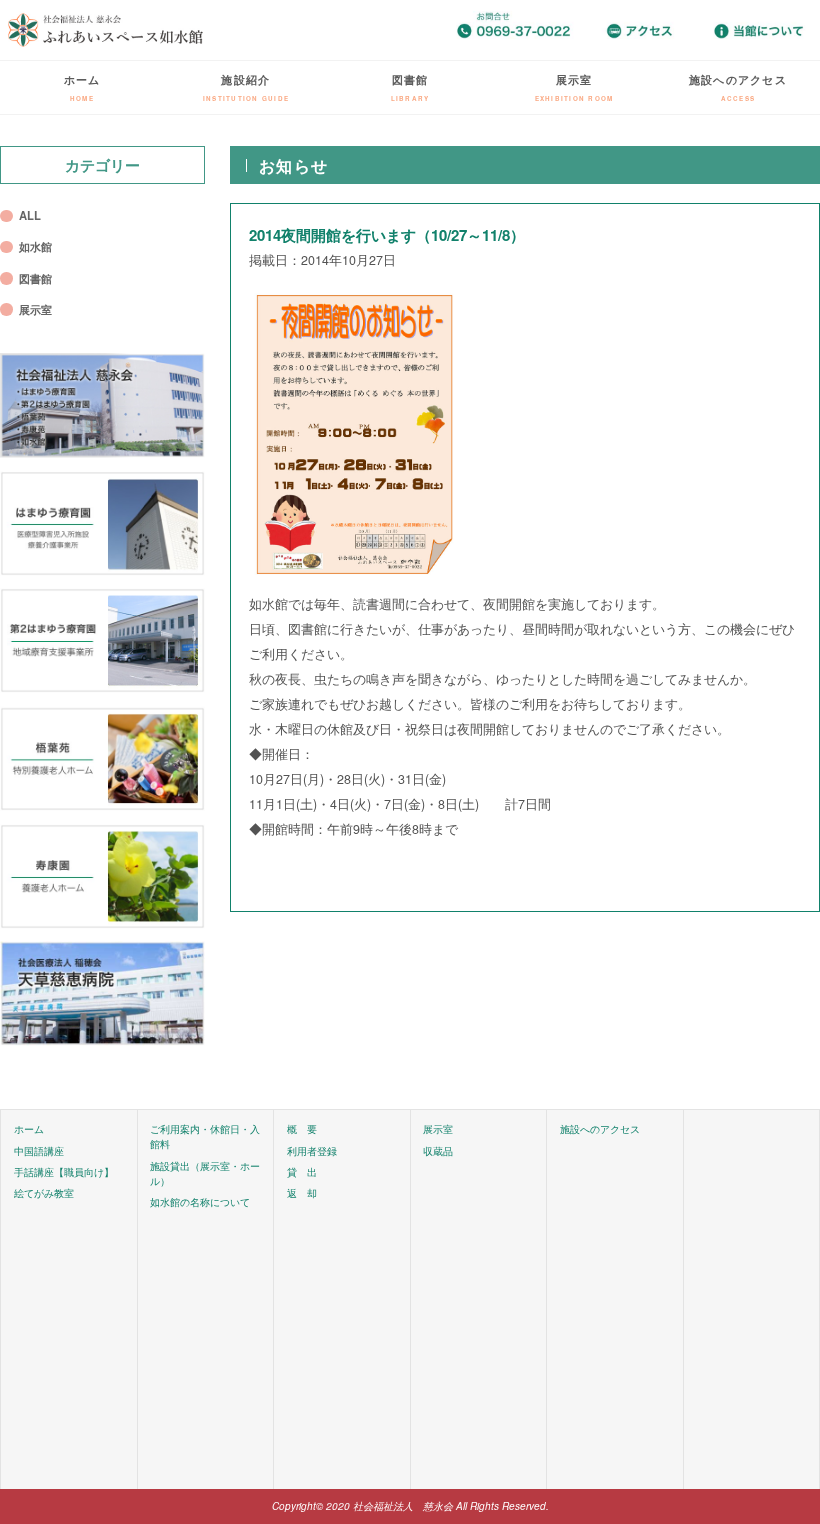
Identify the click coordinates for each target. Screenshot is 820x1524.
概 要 (302, 1129)
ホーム (82, 87)
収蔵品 (438, 1151)
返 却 (302, 1193)
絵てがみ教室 (44, 1193)
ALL (30, 215)
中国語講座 (39, 1151)
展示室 (574, 87)
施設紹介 (246, 87)
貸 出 (302, 1172)
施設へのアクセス (738, 87)
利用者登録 (312, 1151)
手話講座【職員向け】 (64, 1172)
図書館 (410, 87)
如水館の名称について (200, 1202)
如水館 (35, 246)
